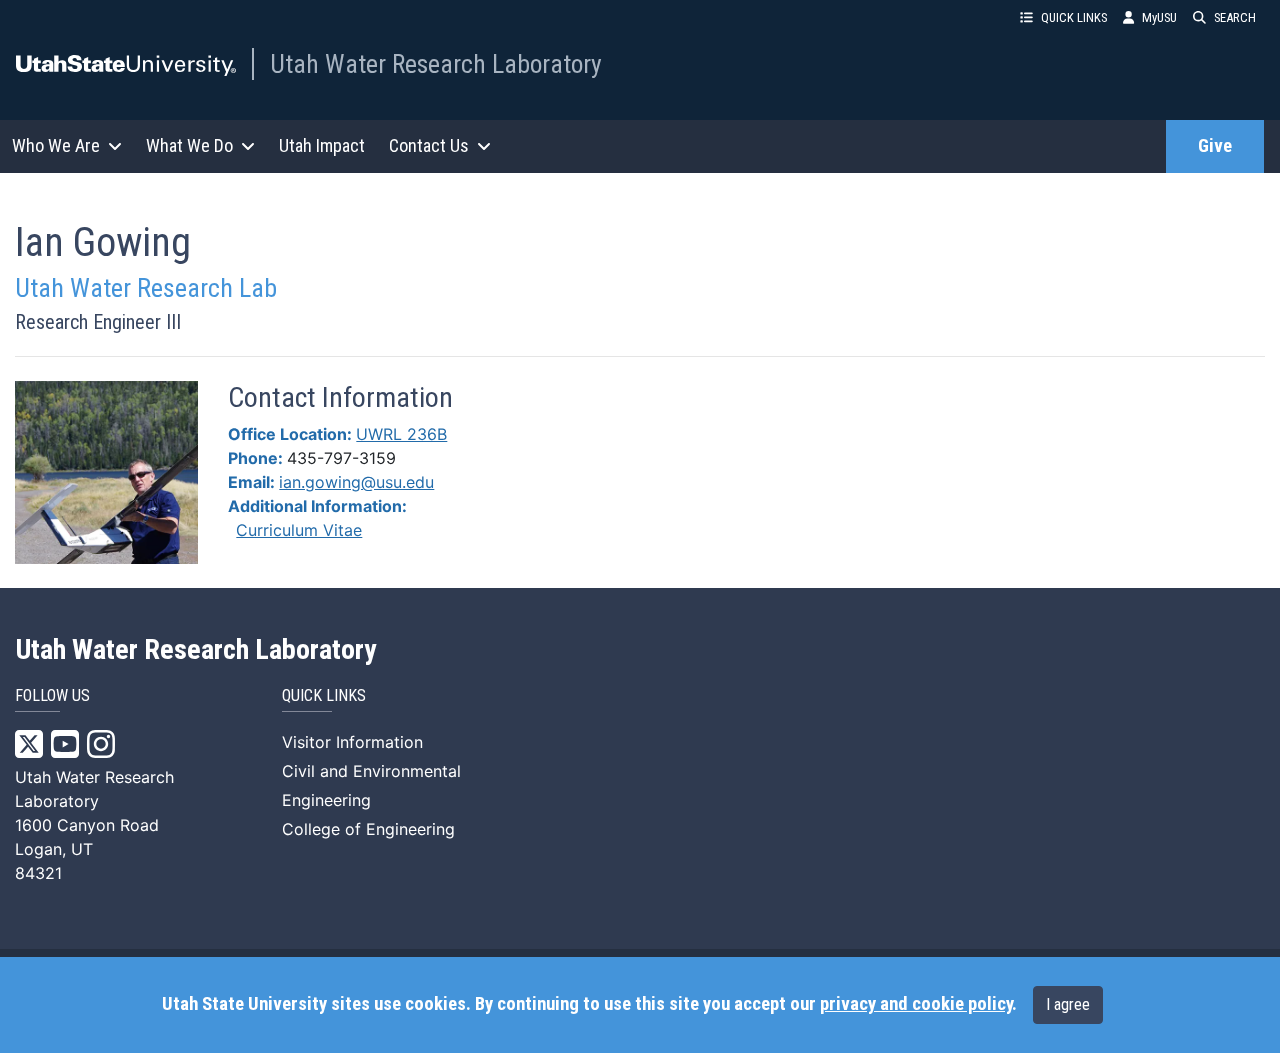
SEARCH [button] (1235, 17)
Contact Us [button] (429, 145)
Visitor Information (352, 742)
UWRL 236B (401, 434)
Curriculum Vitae (299, 530)
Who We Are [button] (56, 145)
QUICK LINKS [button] (1074, 17)
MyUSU (1159, 17)
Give (1215, 146)
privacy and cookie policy (916, 1004)
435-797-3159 (341, 458)
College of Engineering (368, 829)
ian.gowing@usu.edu (356, 482)
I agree (1068, 1004)
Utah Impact (322, 145)
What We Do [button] (189, 145)
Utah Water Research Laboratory (436, 64)
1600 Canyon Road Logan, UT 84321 (87, 849)
